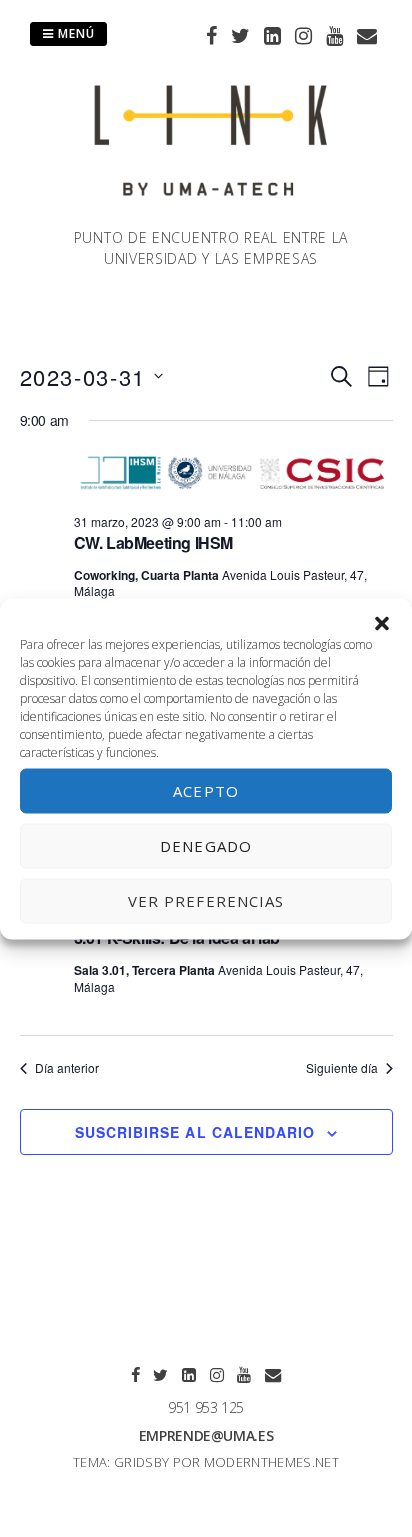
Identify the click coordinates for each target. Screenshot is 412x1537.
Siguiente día (342, 1068)
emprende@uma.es (206, 1435)
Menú (74, 33)
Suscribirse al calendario (195, 1132)
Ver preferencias (206, 901)
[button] (382, 623)
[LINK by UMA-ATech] (211, 215)
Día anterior (67, 1068)
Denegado (206, 846)
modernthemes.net (271, 1462)
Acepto (206, 791)
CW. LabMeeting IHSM (153, 542)
